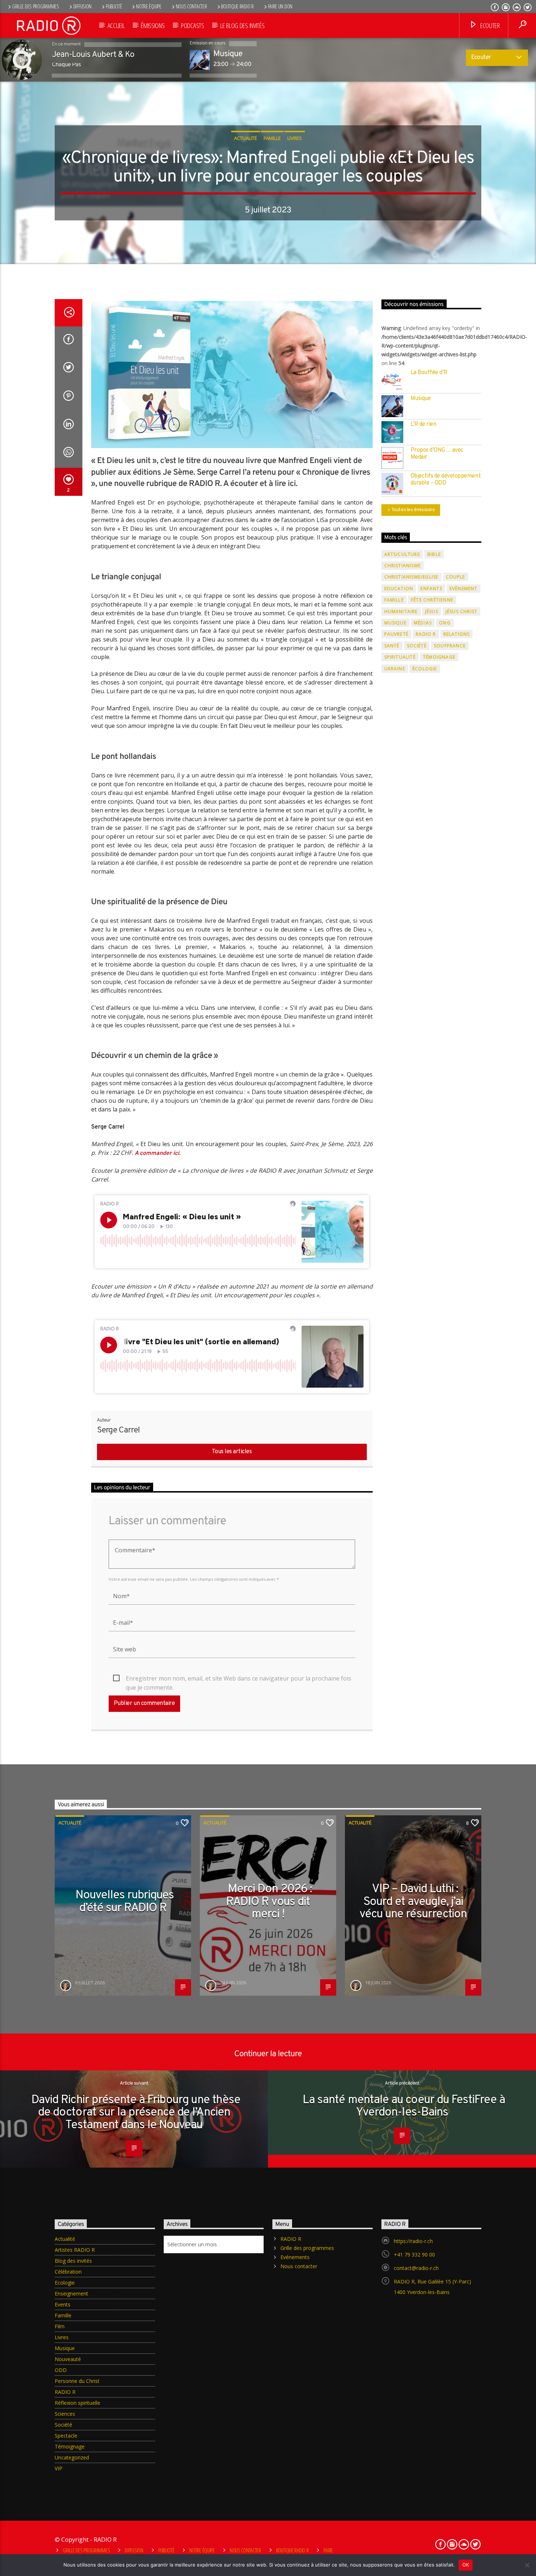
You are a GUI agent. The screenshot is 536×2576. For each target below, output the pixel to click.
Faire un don (280, 6)
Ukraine (395, 669)
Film (60, 2326)
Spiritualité (400, 657)
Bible (434, 554)
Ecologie (65, 2283)
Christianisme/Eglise (411, 577)
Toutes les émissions (413, 510)
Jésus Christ (461, 611)
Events (63, 2304)
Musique (421, 399)
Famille (272, 138)
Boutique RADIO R (237, 6)
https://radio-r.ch (413, 2241)
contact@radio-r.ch (416, 2268)
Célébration (68, 2272)
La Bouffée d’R (429, 373)
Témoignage (439, 657)
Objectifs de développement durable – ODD (446, 480)
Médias (423, 623)
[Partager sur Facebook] (69, 341)
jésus (432, 611)
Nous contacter (191, 6)
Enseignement (71, 2293)
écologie (425, 669)
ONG (445, 623)
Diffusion (82, 6)
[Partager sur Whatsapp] (69, 454)
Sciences (65, 2414)
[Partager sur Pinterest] (69, 397)
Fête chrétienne (432, 600)
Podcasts (192, 25)
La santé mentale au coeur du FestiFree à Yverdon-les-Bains (404, 2107)
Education (399, 589)
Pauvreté (397, 634)
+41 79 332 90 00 (414, 2255)
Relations (457, 634)
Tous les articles (232, 1452)
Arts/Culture (402, 554)
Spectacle (66, 2436)
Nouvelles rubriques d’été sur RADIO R (125, 1902)
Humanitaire (401, 611)
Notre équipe (149, 6)
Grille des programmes (36, 6)
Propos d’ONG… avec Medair (437, 454)
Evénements (295, 2257)
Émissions (153, 25)
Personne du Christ (77, 2381)
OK (466, 2565)
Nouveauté (68, 2359)
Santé (392, 646)
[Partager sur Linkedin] (69, 426)
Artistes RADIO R (75, 2250)
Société (417, 646)
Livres (295, 138)
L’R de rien (424, 425)
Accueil (116, 25)
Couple (456, 577)
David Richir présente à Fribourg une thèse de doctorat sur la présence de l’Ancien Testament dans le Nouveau (136, 2113)
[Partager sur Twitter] (69, 369)
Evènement (464, 589)
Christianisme (403, 566)
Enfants (431, 589)
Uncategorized (72, 2457)
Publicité (114, 6)
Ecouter (489, 25)
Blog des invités (73, 2261)
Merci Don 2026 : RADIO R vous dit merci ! (269, 1902)
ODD (61, 2370)
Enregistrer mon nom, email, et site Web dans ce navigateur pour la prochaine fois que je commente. (238, 1679)
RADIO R (426, 634)
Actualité (246, 138)
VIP (59, 2468)
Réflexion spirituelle (77, 2403)
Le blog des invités (242, 25)
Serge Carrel (119, 1430)
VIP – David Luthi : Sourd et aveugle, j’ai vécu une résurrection (413, 1902)
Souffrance (450, 646)
